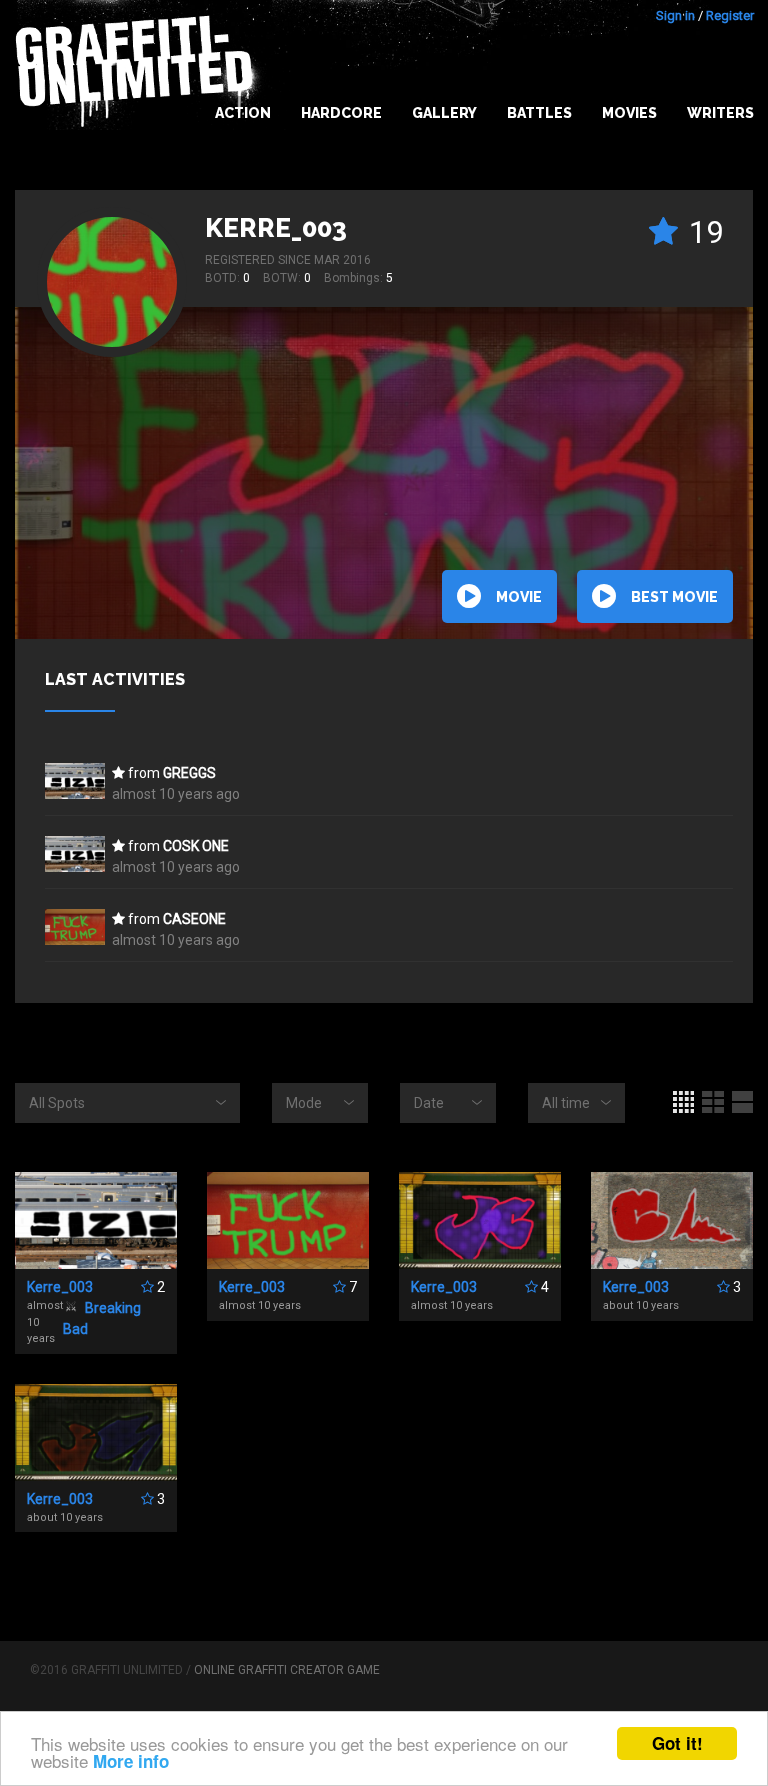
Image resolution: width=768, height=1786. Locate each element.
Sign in (675, 15)
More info (131, 1761)
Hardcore (341, 113)
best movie (674, 597)
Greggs (189, 773)
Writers (720, 113)
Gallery (444, 113)
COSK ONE (196, 846)
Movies (629, 113)
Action (243, 113)
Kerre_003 (276, 228)
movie (519, 597)
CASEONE (194, 919)
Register (730, 15)
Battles (539, 113)
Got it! (677, 1743)
